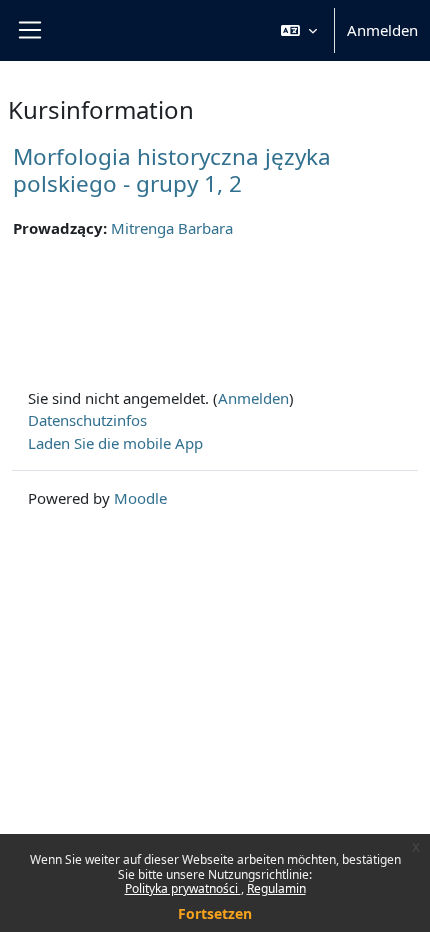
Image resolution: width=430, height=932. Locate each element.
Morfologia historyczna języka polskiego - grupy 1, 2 (172, 170)
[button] (299, 30)
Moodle (140, 498)
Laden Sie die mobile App (115, 443)
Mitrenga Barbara (172, 228)
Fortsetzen (215, 913)
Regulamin (276, 888)
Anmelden (382, 30)
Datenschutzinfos (87, 420)
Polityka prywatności (183, 888)
